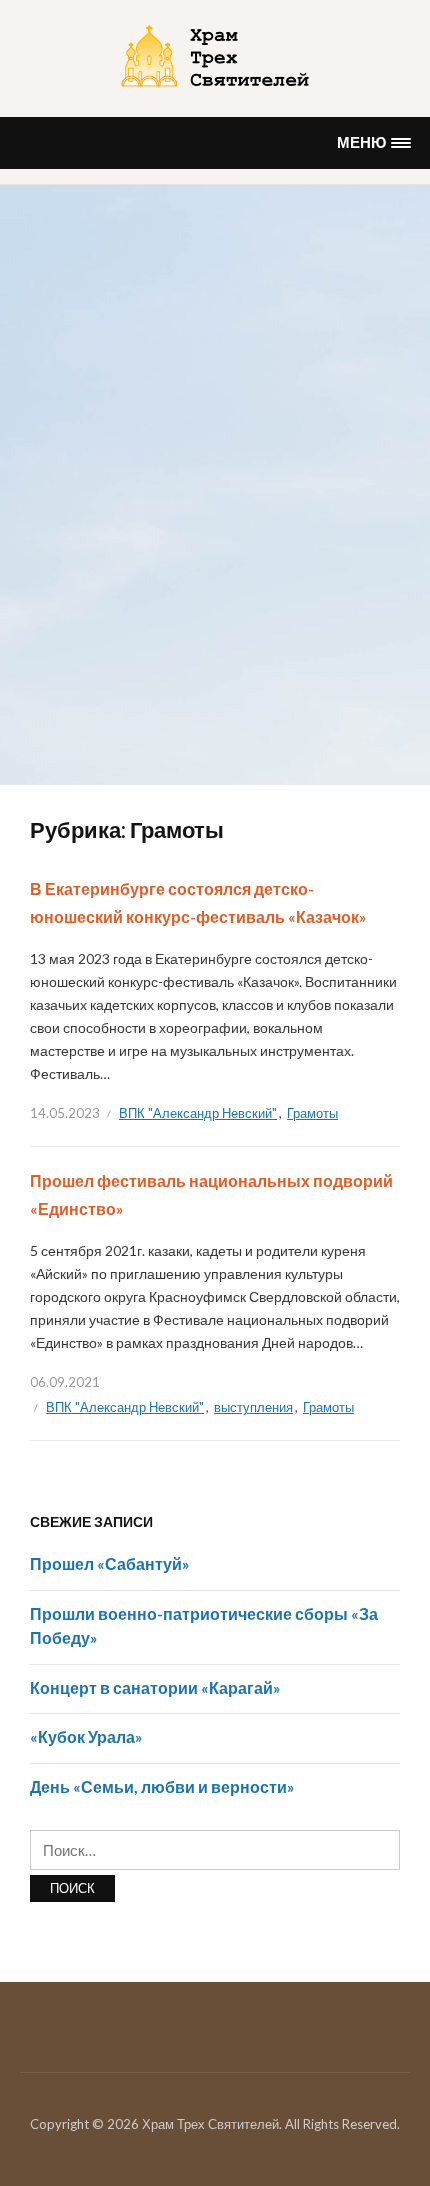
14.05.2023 (65, 1113)
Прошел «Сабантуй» (110, 1563)
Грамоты (312, 1113)
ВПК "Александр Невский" (198, 1113)
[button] (373, 142)
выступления (253, 1407)
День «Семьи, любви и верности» (162, 1786)
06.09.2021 (65, 1382)
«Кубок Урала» (86, 1736)
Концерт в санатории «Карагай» (155, 1687)
